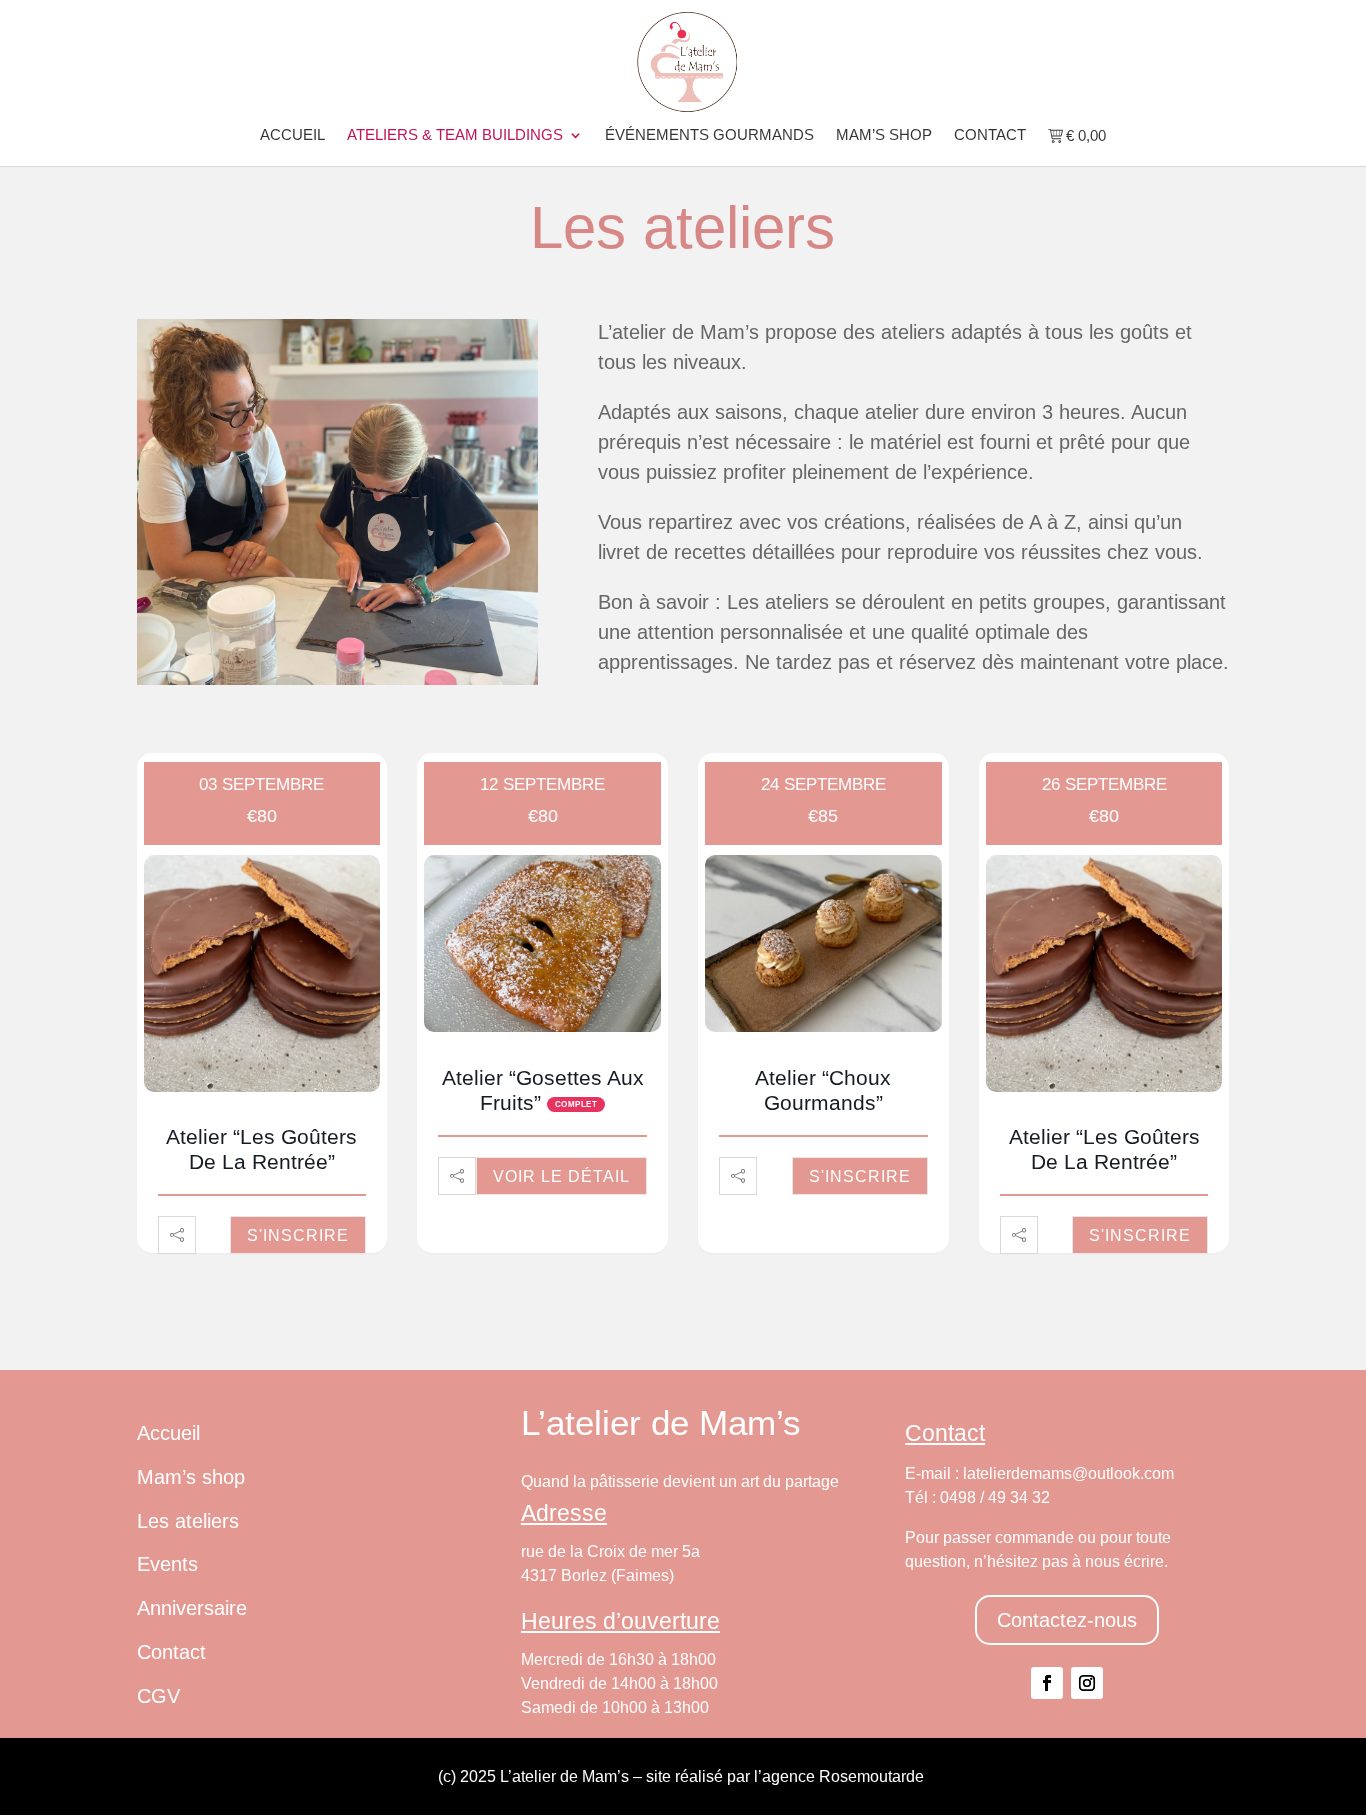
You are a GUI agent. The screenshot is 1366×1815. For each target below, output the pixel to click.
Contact (990, 135)
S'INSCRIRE (298, 1235)
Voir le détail (561, 1176)
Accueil (292, 135)
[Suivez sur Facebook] (1047, 1683)
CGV (158, 1696)
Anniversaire (192, 1608)
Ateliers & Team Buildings (455, 135)
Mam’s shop (884, 135)
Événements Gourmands (709, 135)
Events (167, 1564)
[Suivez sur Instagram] (1087, 1683)
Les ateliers (188, 1521)
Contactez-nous (1067, 1620)
